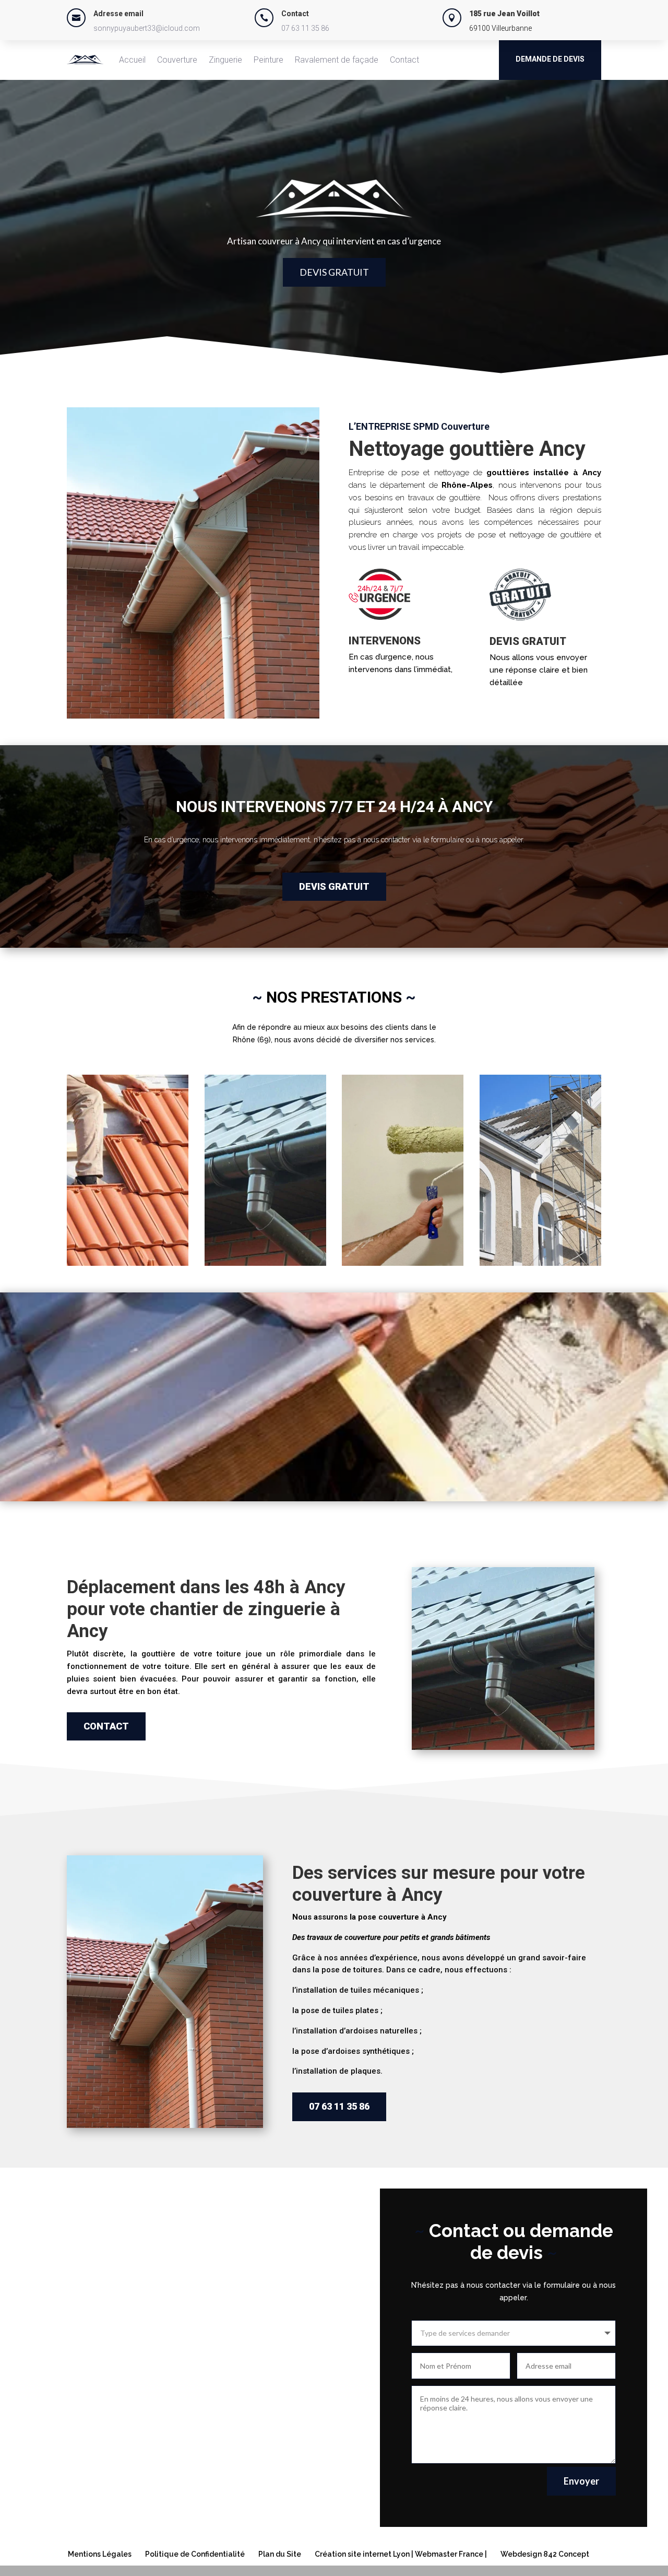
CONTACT (106, 1726)
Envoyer (581, 2481)
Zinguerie (225, 60)
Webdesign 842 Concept (545, 2554)
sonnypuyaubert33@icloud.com (147, 28)
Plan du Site (280, 2554)
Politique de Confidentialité (195, 2554)
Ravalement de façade (337, 60)
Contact (404, 60)
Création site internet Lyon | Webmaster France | (401, 2554)
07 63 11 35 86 (305, 28)
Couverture (177, 60)
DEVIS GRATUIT (334, 272)
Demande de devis (550, 59)
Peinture (269, 60)
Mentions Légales (100, 2554)
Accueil (132, 60)
